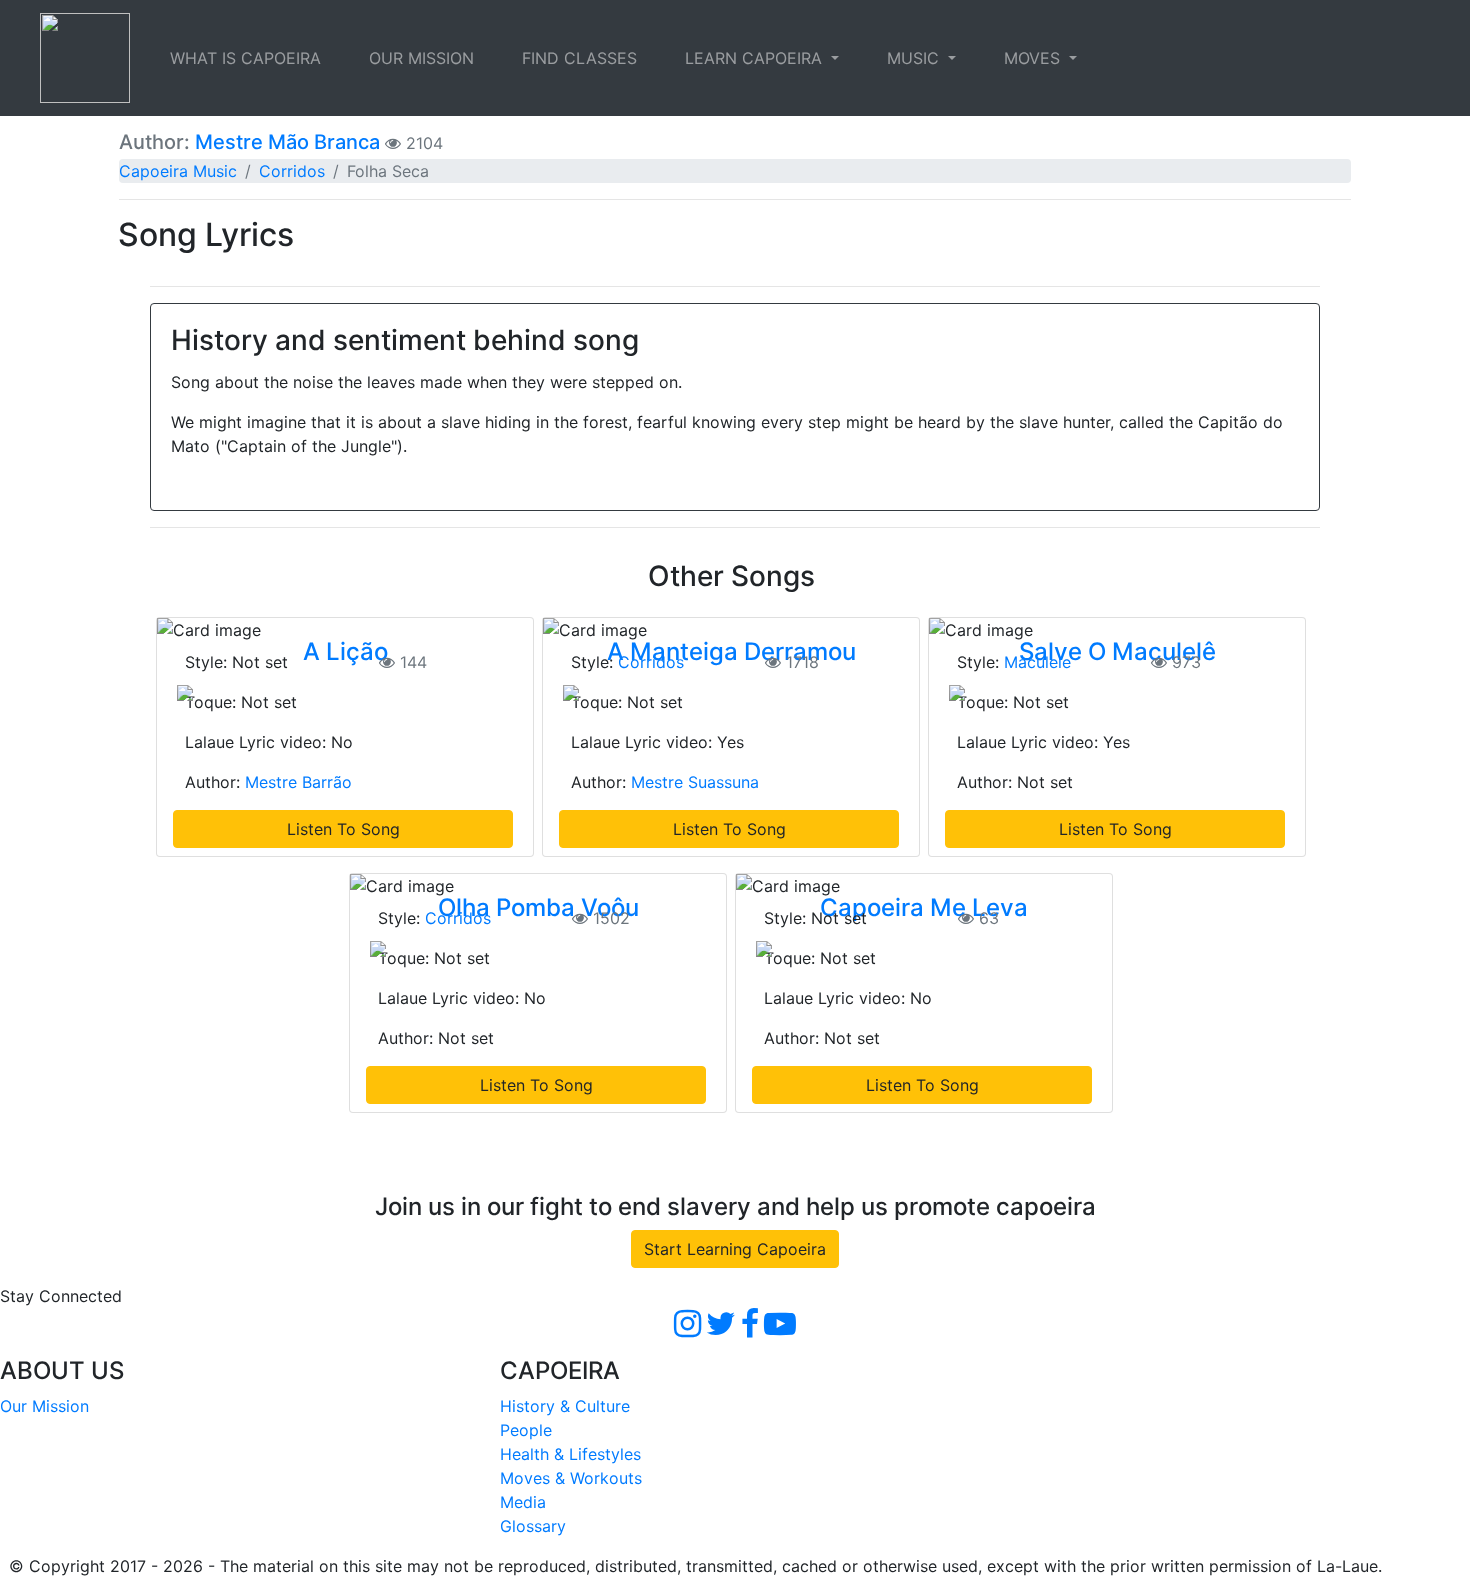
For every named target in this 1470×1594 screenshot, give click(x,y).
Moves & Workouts (571, 1478)
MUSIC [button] (915, 58)
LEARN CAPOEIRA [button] (756, 58)
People (526, 1430)
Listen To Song (343, 829)
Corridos (292, 171)
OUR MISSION (421, 58)
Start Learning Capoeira (735, 1249)
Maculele (1037, 662)
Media (523, 1502)
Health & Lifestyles (570, 1454)
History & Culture (565, 1406)
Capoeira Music (178, 171)
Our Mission (44, 1406)
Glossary (533, 1526)
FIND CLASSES (579, 58)
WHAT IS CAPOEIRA (245, 58)
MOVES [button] (1034, 58)
